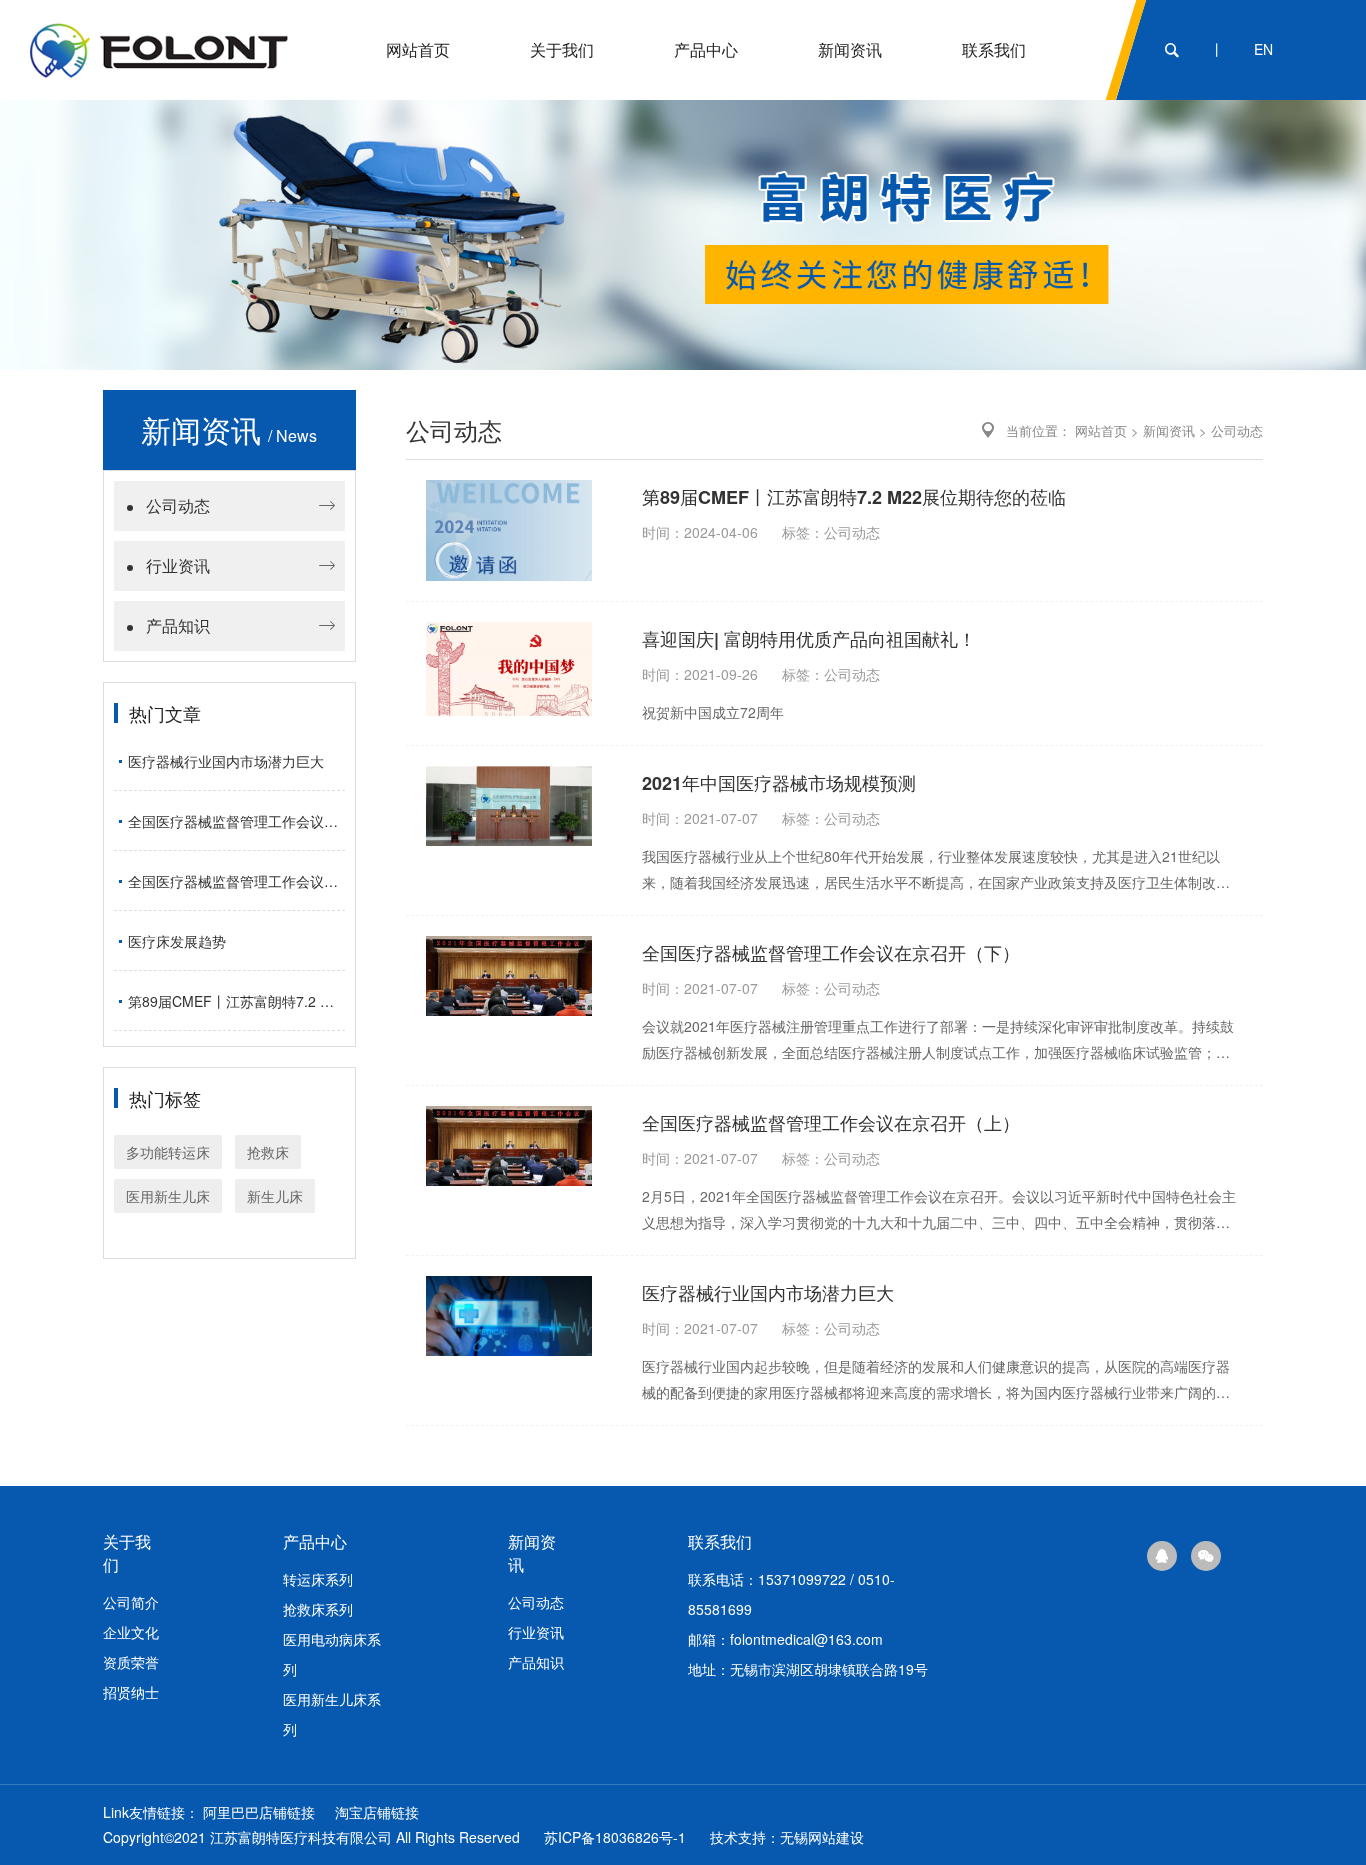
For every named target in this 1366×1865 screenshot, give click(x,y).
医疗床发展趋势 (177, 941)
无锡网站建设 (822, 1837)
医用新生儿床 (168, 1196)
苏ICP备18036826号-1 (615, 1837)
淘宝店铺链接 (377, 1812)
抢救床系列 (318, 1609)
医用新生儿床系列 (332, 1714)
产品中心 (706, 49)
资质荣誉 (131, 1662)
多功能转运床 (168, 1152)
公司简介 (131, 1602)
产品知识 (178, 625)
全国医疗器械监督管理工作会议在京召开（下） (236, 881)
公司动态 (178, 505)
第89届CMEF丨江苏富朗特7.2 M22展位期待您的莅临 (236, 1001)
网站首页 (418, 49)
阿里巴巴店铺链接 (259, 1812)
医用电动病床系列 (332, 1654)
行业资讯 (178, 565)
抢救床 (268, 1152)
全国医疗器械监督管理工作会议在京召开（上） (236, 821)
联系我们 (994, 49)
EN (1263, 49)
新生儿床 (275, 1196)
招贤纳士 (131, 1692)
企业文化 (131, 1632)
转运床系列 (318, 1579)
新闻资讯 (850, 49)
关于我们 (562, 49)
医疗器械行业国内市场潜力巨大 (226, 761)
